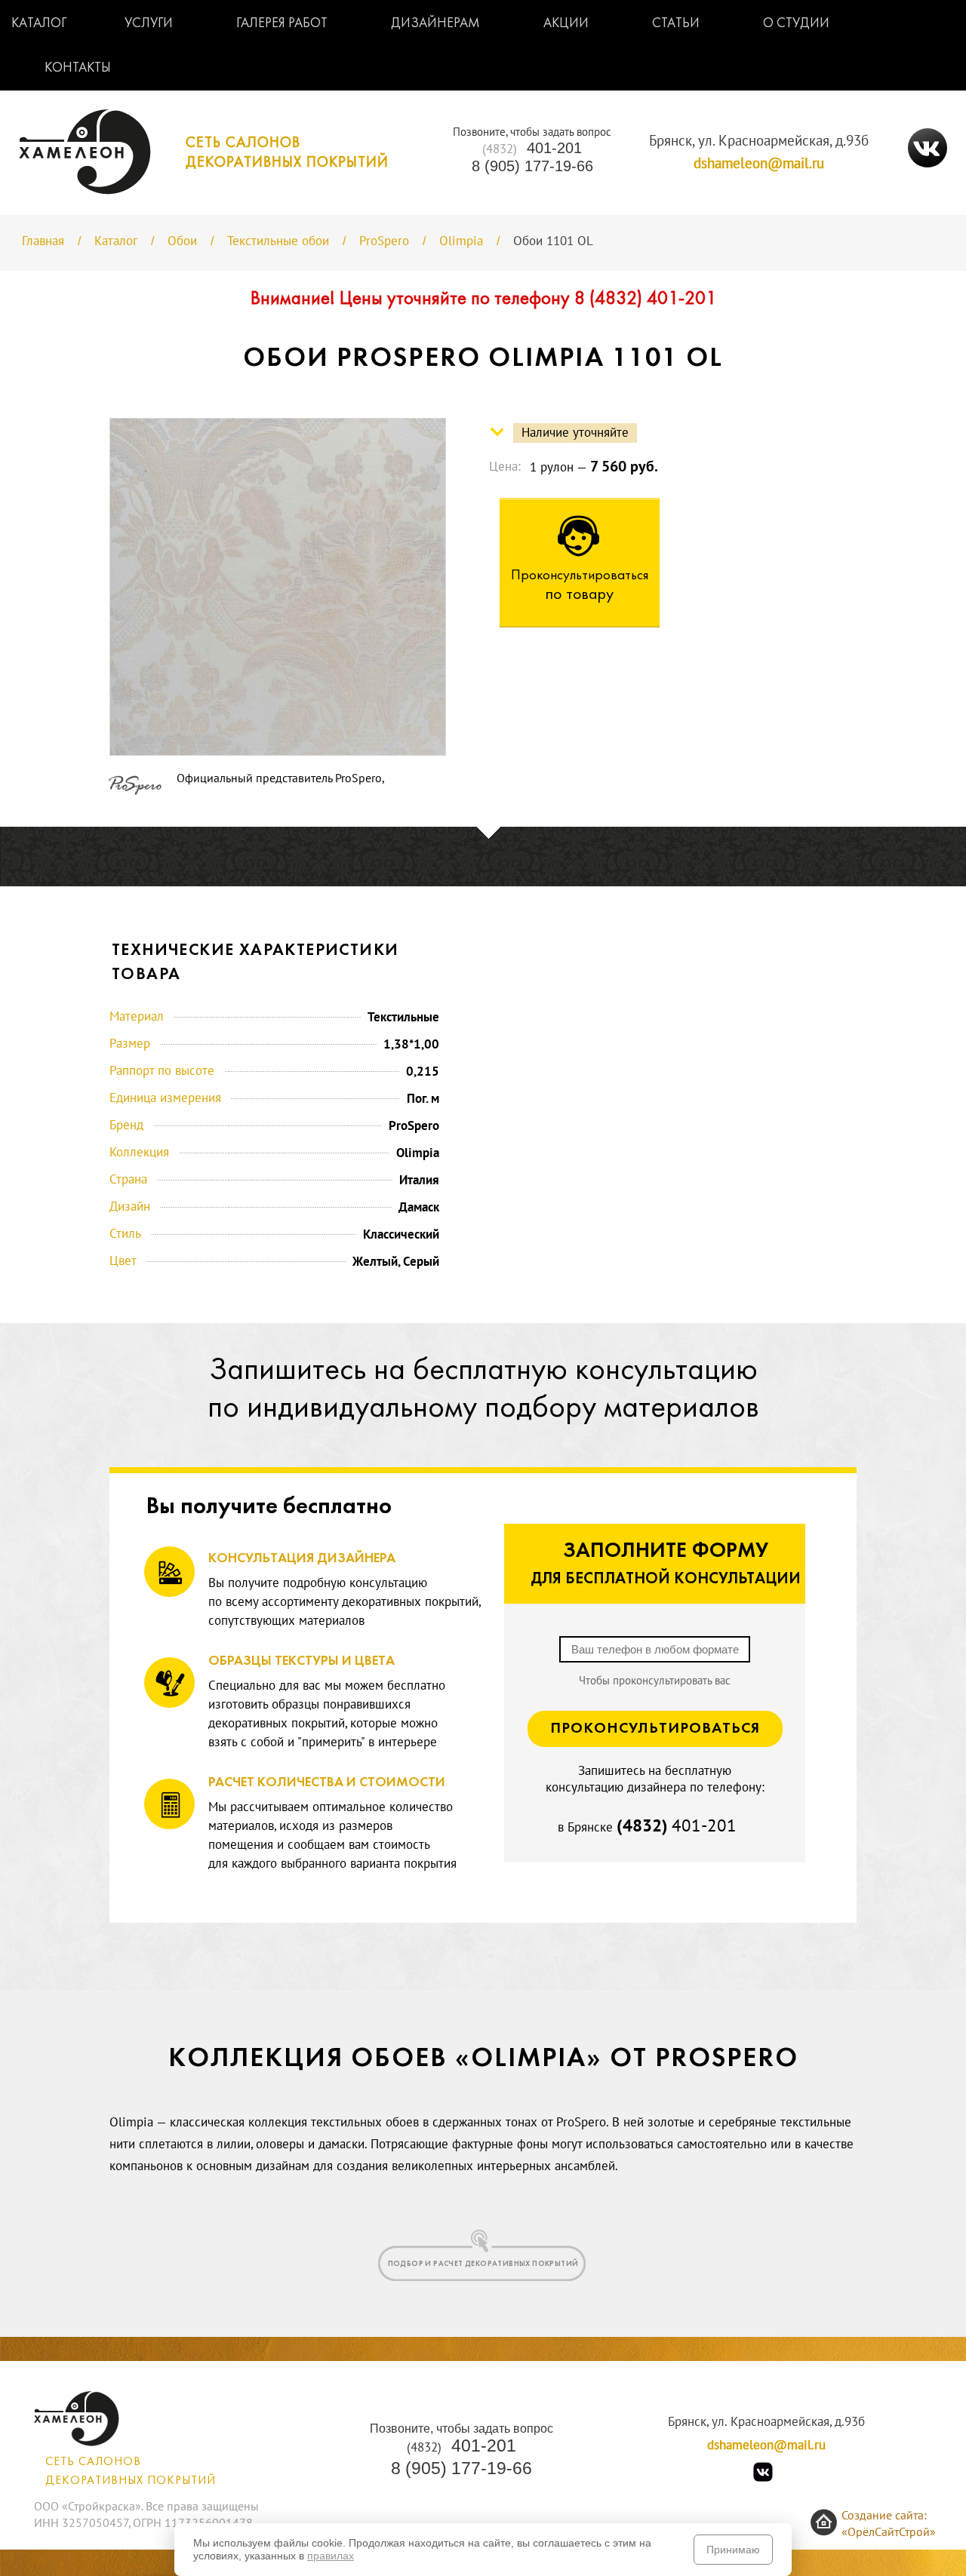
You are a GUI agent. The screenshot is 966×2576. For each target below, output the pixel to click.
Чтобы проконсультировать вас (655, 1681)
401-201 (532, 148)
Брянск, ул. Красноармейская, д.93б (759, 141)
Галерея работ (282, 24)
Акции (566, 24)
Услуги (149, 24)
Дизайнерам (435, 24)
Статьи (676, 24)
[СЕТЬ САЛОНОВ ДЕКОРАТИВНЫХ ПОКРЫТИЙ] (204, 190)
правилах (331, 2556)
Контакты (78, 68)
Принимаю (733, 2550)
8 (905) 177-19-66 (532, 166)
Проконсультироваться (655, 1729)
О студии (796, 24)
